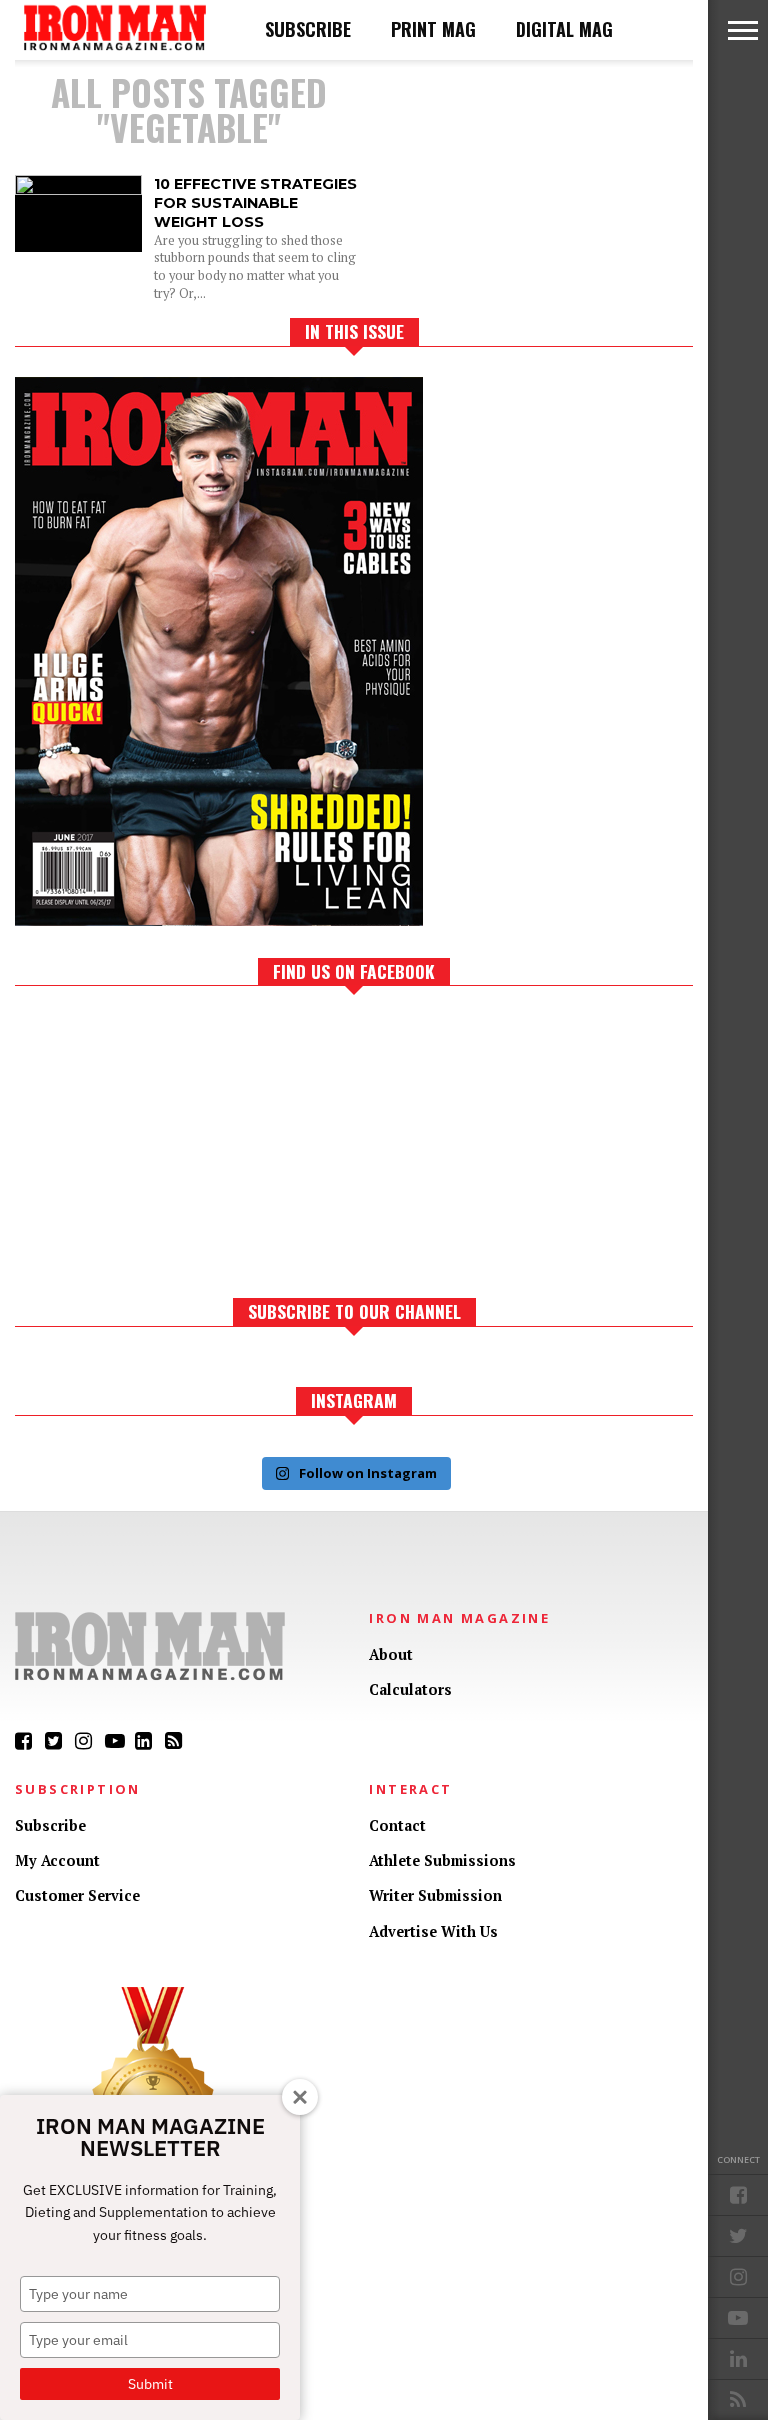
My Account (57, 1860)
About (391, 1654)
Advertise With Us (433, 1931)
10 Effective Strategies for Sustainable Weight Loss (255, 202)
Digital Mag (564, 29)
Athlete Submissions (442, 1860)
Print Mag (433, 29)
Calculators (410, 1689)
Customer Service (77, 1895)
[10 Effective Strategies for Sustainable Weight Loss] (78, 189)
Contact (397, 1825)
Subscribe (308, 29)
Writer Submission (435, 1895)
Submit (150, 2384)
